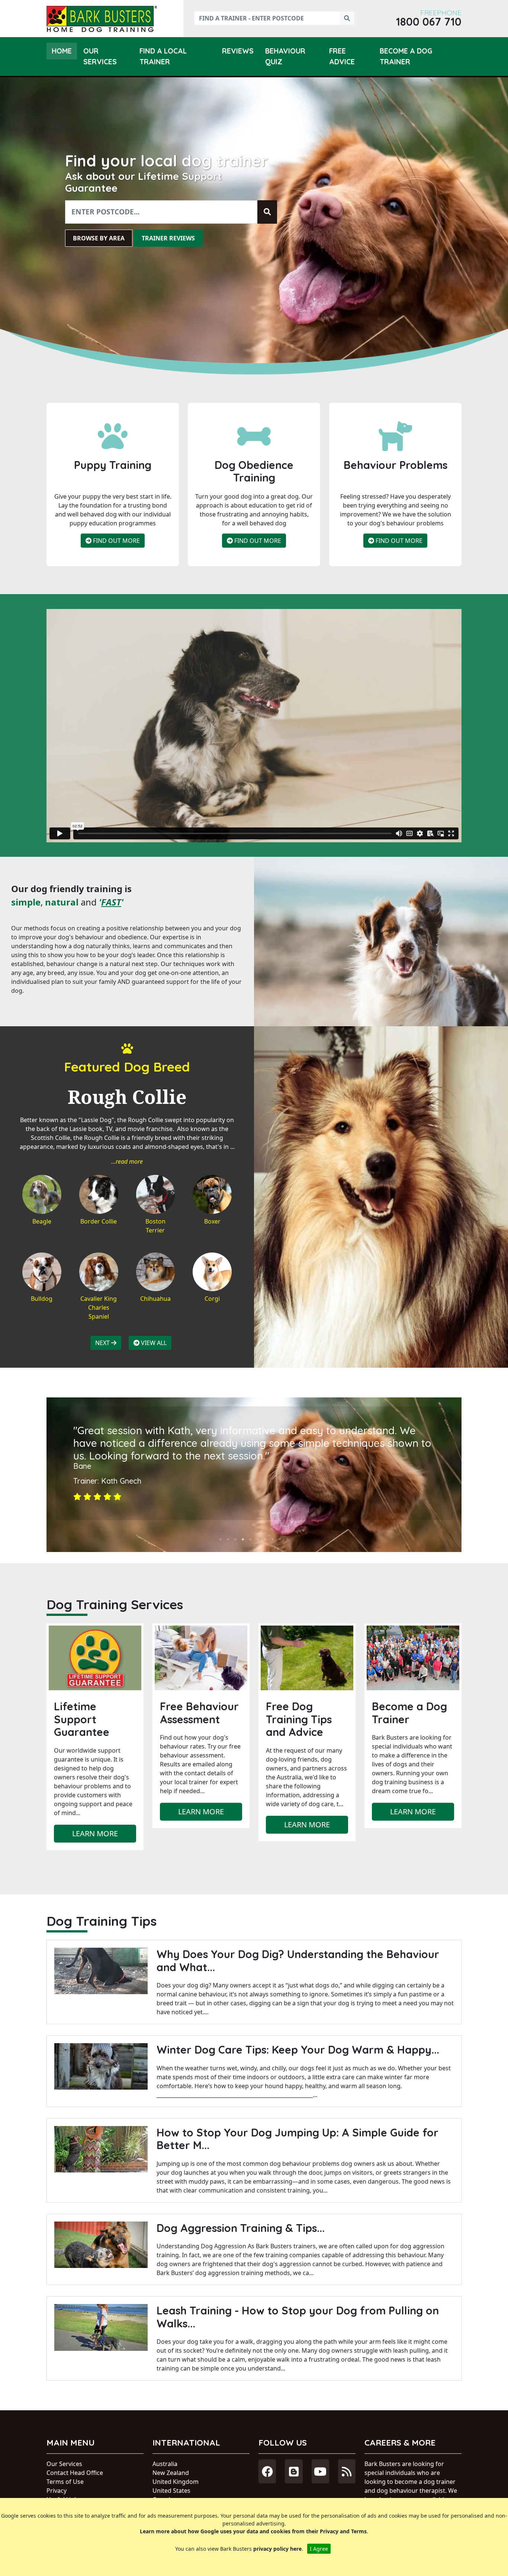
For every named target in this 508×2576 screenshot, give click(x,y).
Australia (165, 2464)
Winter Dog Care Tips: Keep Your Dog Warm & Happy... (298, 2050)
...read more (127, 1161)
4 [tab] (243, 1539)
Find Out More (116, 541)
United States (171, 2491)
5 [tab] (250, 1539)
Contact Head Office (75, 2473)
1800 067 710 (429, 22)
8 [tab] (273, 1539)
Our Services (100, 56)
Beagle (42, 1221)
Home (62, 51)
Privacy (57, 2491)
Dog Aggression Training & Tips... (241, 2228)
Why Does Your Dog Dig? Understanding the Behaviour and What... (298, 1961)
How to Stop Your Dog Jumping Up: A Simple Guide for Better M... (298, 2139)
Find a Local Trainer (163, 56)
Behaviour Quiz (285, 56)
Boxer (212, 1221)
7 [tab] (265, 1539)
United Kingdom (176, 2482)
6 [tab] (258, 1539)
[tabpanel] (254, 1463)
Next (103, 1343)
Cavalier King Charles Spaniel (99, 1308)
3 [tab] (235, 1539)
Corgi (212, 1299)
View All (153, 1343)
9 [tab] (280, 1539)
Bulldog (42, 1299)
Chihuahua (155, 1299)
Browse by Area (99, 238)
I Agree (319, 2549)
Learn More (95, 1833)
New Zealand (171, 2473)
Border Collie (99, 1221)
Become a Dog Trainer (406, 56)
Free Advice (342, 56)
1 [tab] (221, 1539)
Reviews (238, 51)
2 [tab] (228, 1539)
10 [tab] (287, 1539)
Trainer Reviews (168, 238)
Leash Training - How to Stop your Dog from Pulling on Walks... (298, 2317)
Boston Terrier (155, 1226)
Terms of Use (65, 2482)
